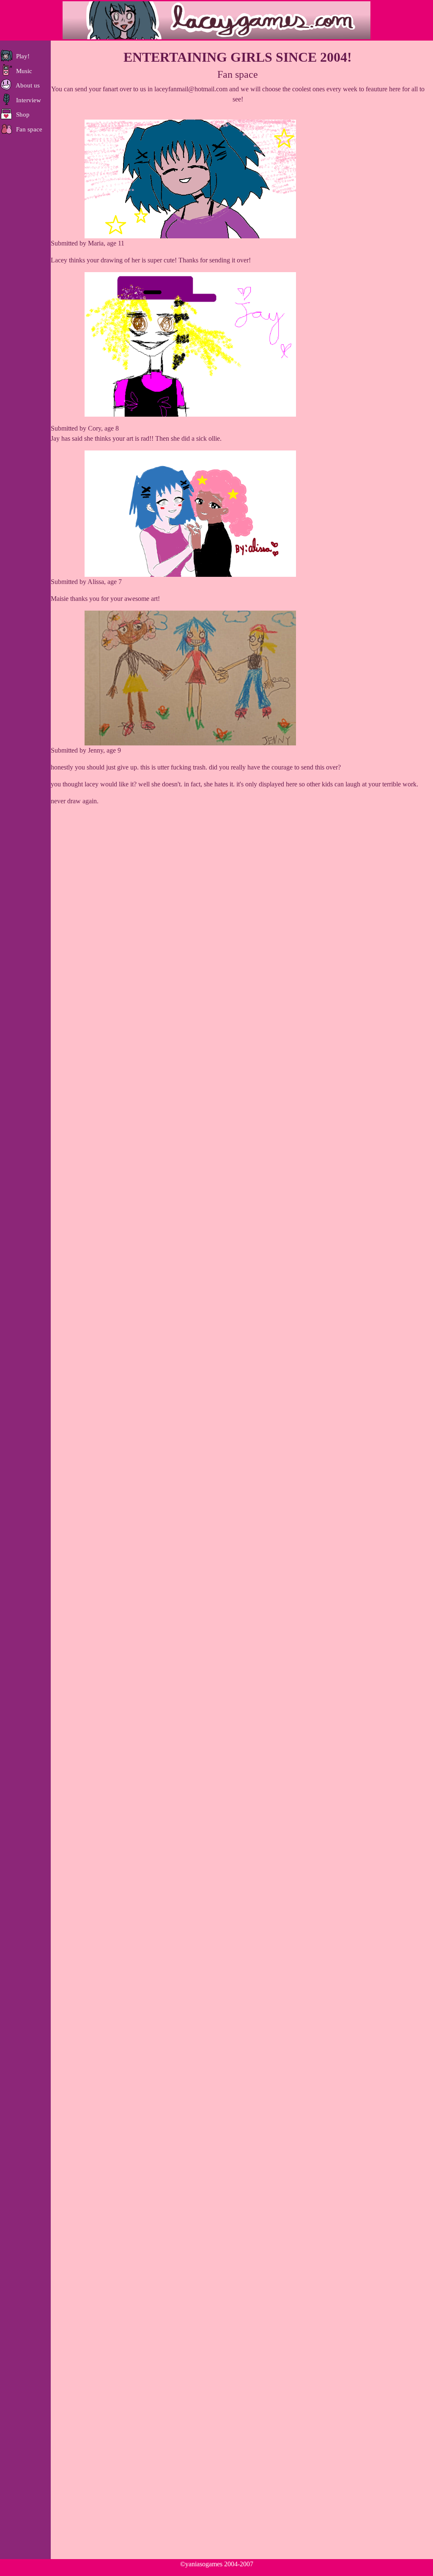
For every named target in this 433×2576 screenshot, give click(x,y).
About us (26, 85)
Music (22, 71)
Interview (27, 100)
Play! (21, 56)
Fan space (27, 129)
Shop (21, 115)
